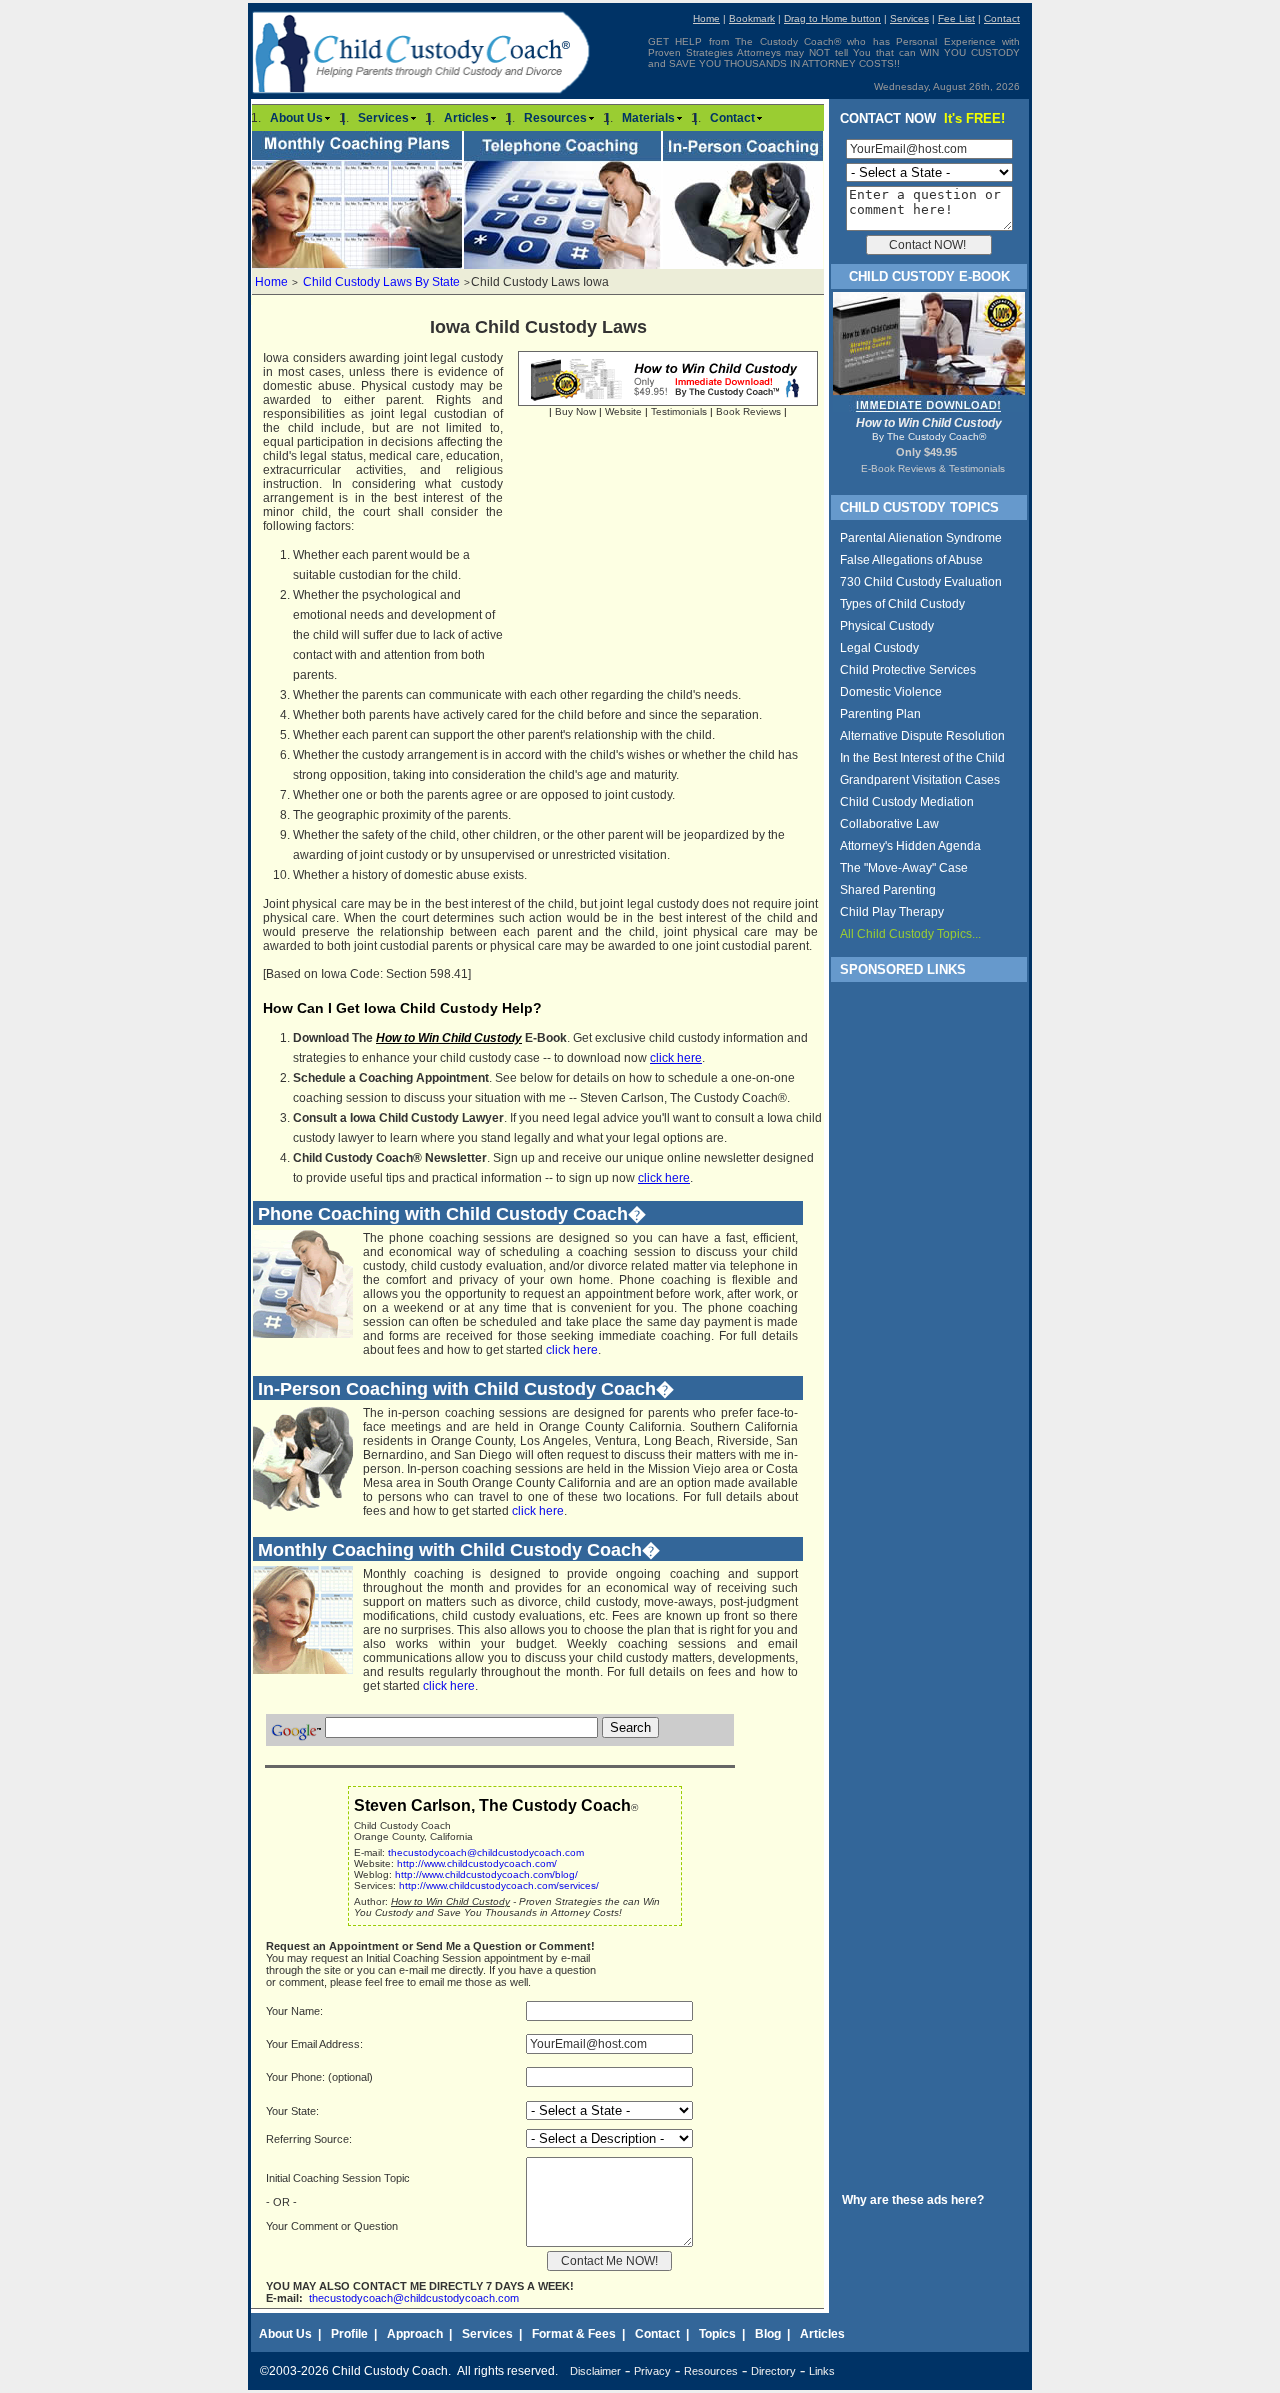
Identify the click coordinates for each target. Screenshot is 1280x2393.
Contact (732, 118)
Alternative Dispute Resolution (922, 736)
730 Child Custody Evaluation (921, 582)
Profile (349, 2334)
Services (383, 118)
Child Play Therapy (892, 912)
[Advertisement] (668, 552)
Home (271, 282)
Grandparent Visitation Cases (920, 780)
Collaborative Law (889, 824)
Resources (555, 118)
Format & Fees (574, 2334)
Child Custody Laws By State (381, 282)
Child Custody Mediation (907, 802)
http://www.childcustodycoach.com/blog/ (486, 1874)
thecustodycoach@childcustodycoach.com (486, 1852)
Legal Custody (879, 648)
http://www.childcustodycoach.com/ (477, 1863)
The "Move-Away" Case (904, 868)
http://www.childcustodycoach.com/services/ (499, 1885)
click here (572, 1350)
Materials (648, 118)
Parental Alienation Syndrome (921, 538)
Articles (466, 118)
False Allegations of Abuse (911, 560)
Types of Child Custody (902, 604)
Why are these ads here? (913, 2200)
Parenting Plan (880, 714)
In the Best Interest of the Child (922, 758)
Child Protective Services (908, 670)
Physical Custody (887, 626)
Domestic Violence (891, 692)
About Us (296, 118)
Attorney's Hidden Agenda (910, 846)
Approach (415, 2334)
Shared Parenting (888, 890)
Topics (717, 2334)
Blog (768, 2334)
